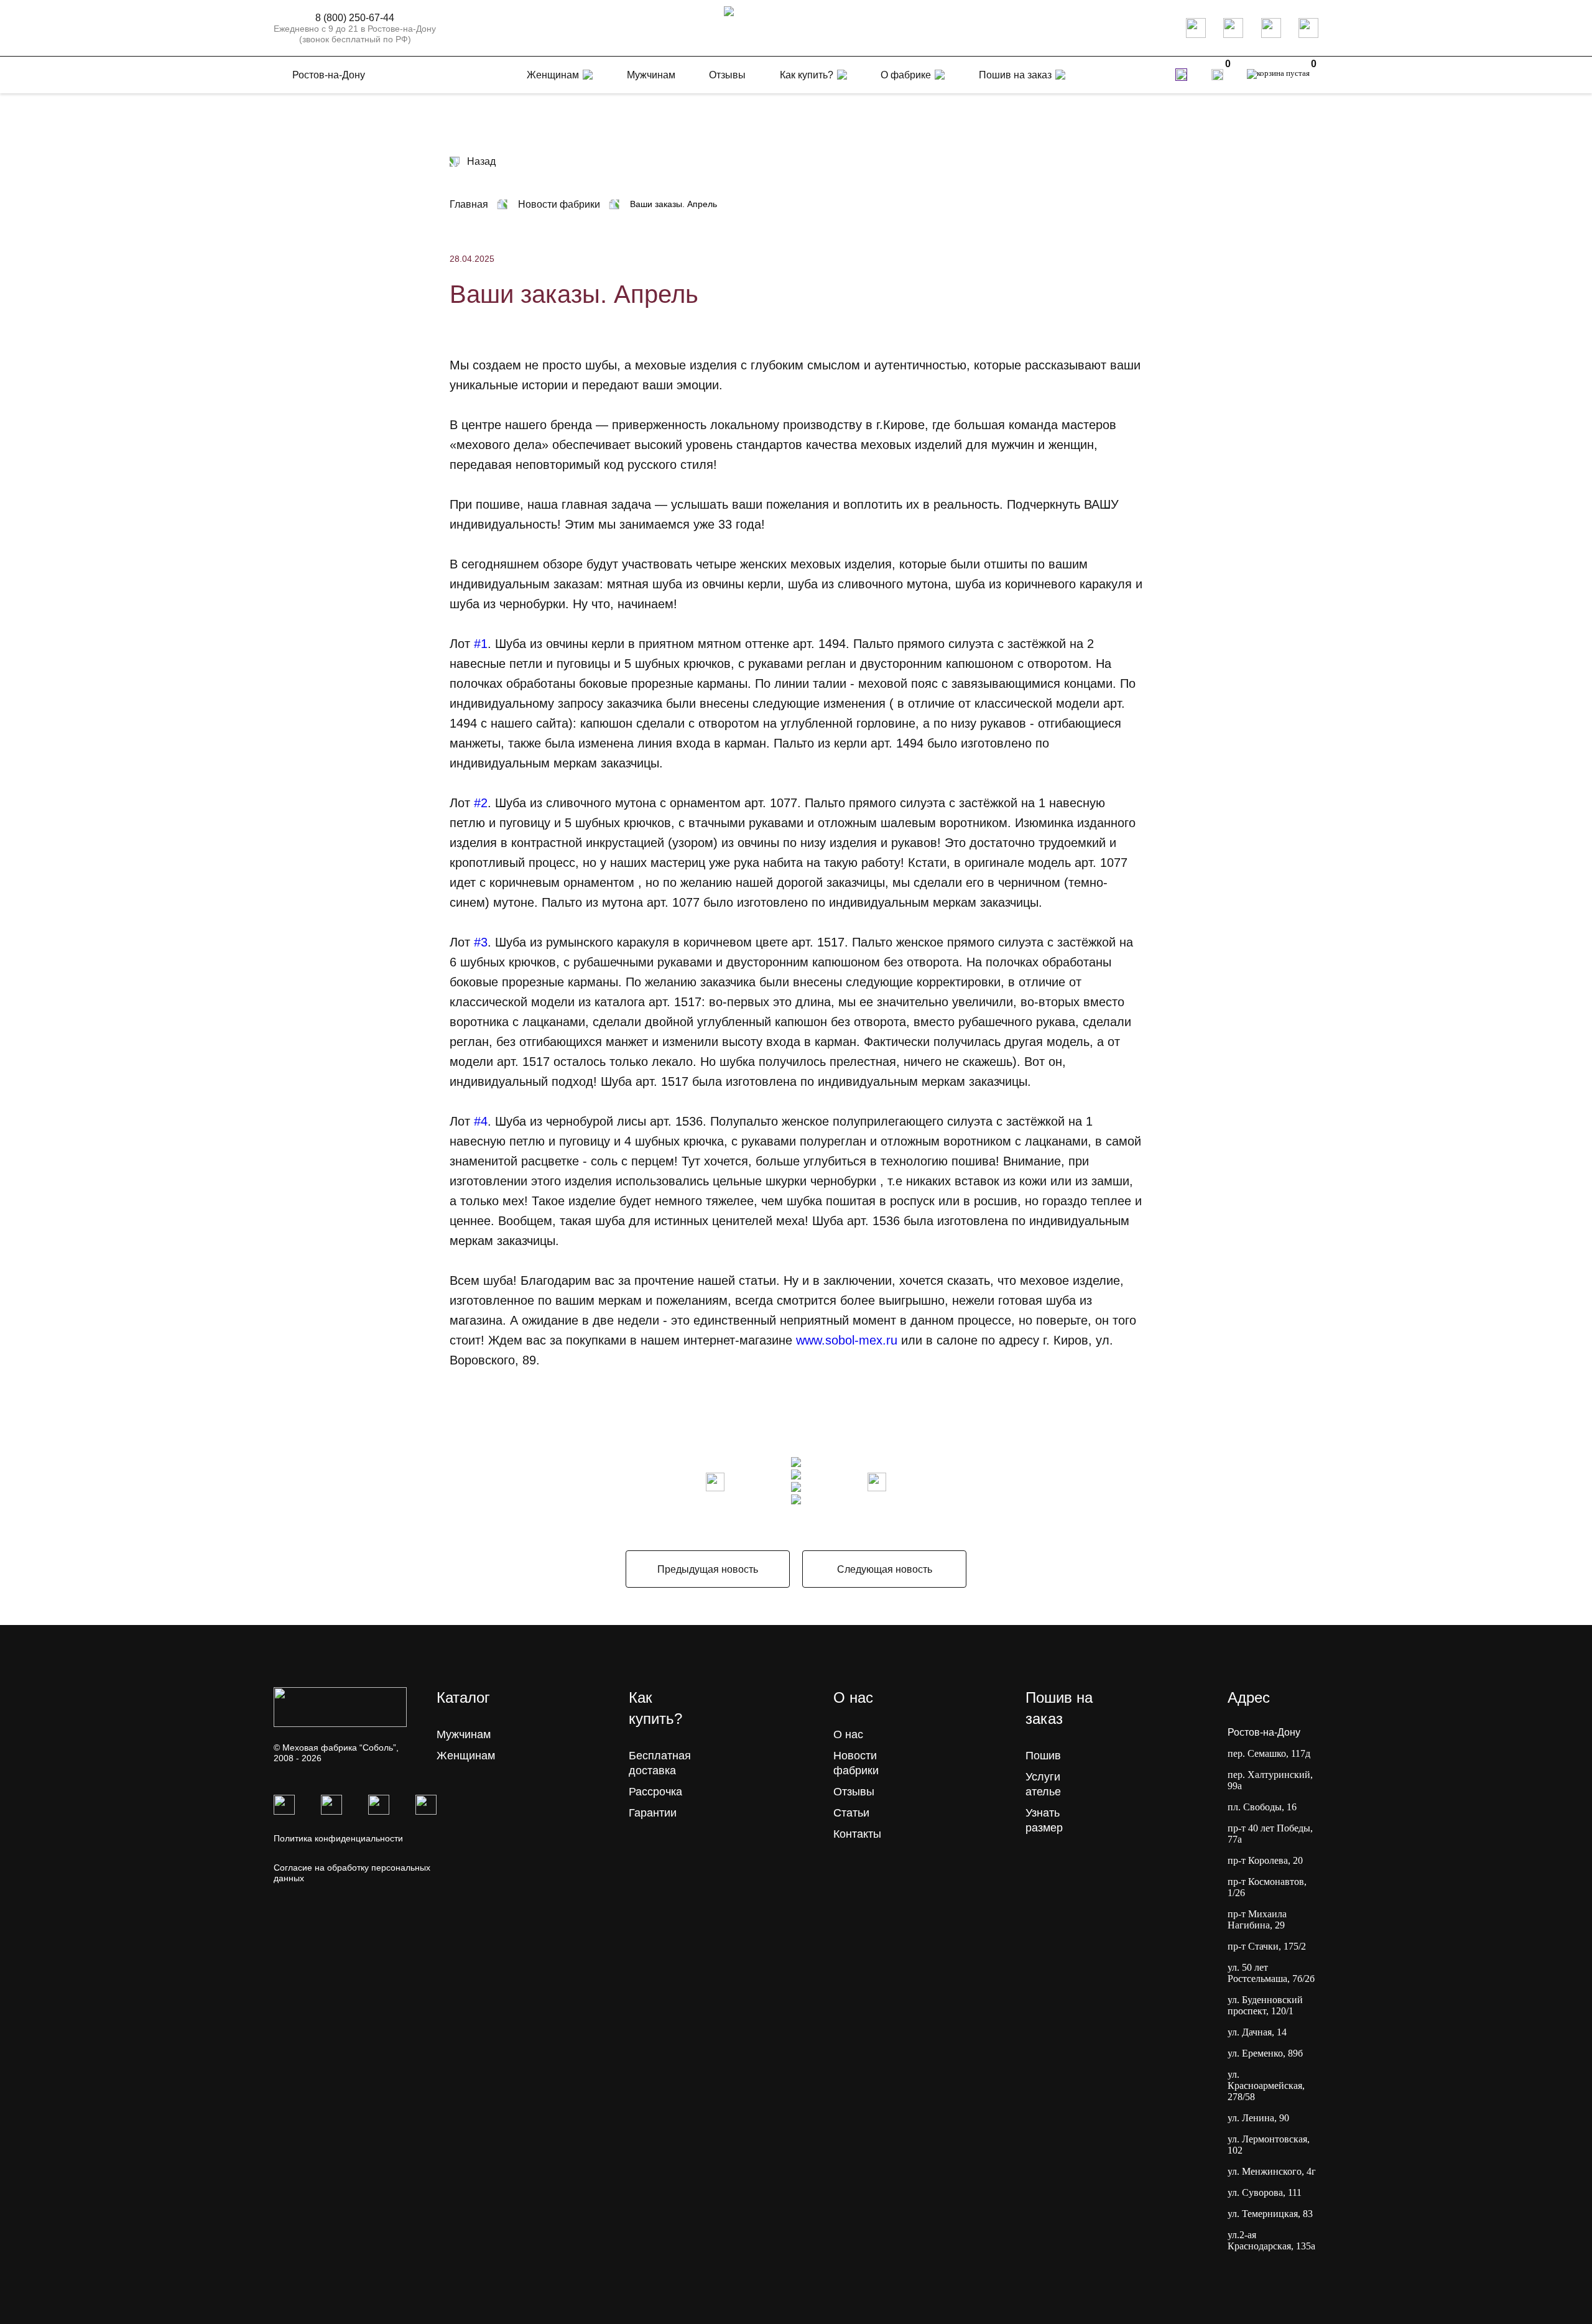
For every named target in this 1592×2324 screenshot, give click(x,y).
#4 (481, 1121)
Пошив (1043, 1756)
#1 (481, 644)
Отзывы (854, 1792)
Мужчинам (464, 1734)
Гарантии (653, 1813)
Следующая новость (885, 1569)
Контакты (857, 1834)
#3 (481, 942)
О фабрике (906, 75)
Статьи (851, 1813)
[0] (1217, 75)
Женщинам (466, 1756)
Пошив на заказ (1015, 75)
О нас (848, 1734)
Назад (481, 161)
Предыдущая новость (708, 1569)
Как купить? (807, 75)
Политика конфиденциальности (338, 1838)
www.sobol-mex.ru (847, 1340)
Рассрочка (655, 1792)
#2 (481, 803)
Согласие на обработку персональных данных (352, 1873)
